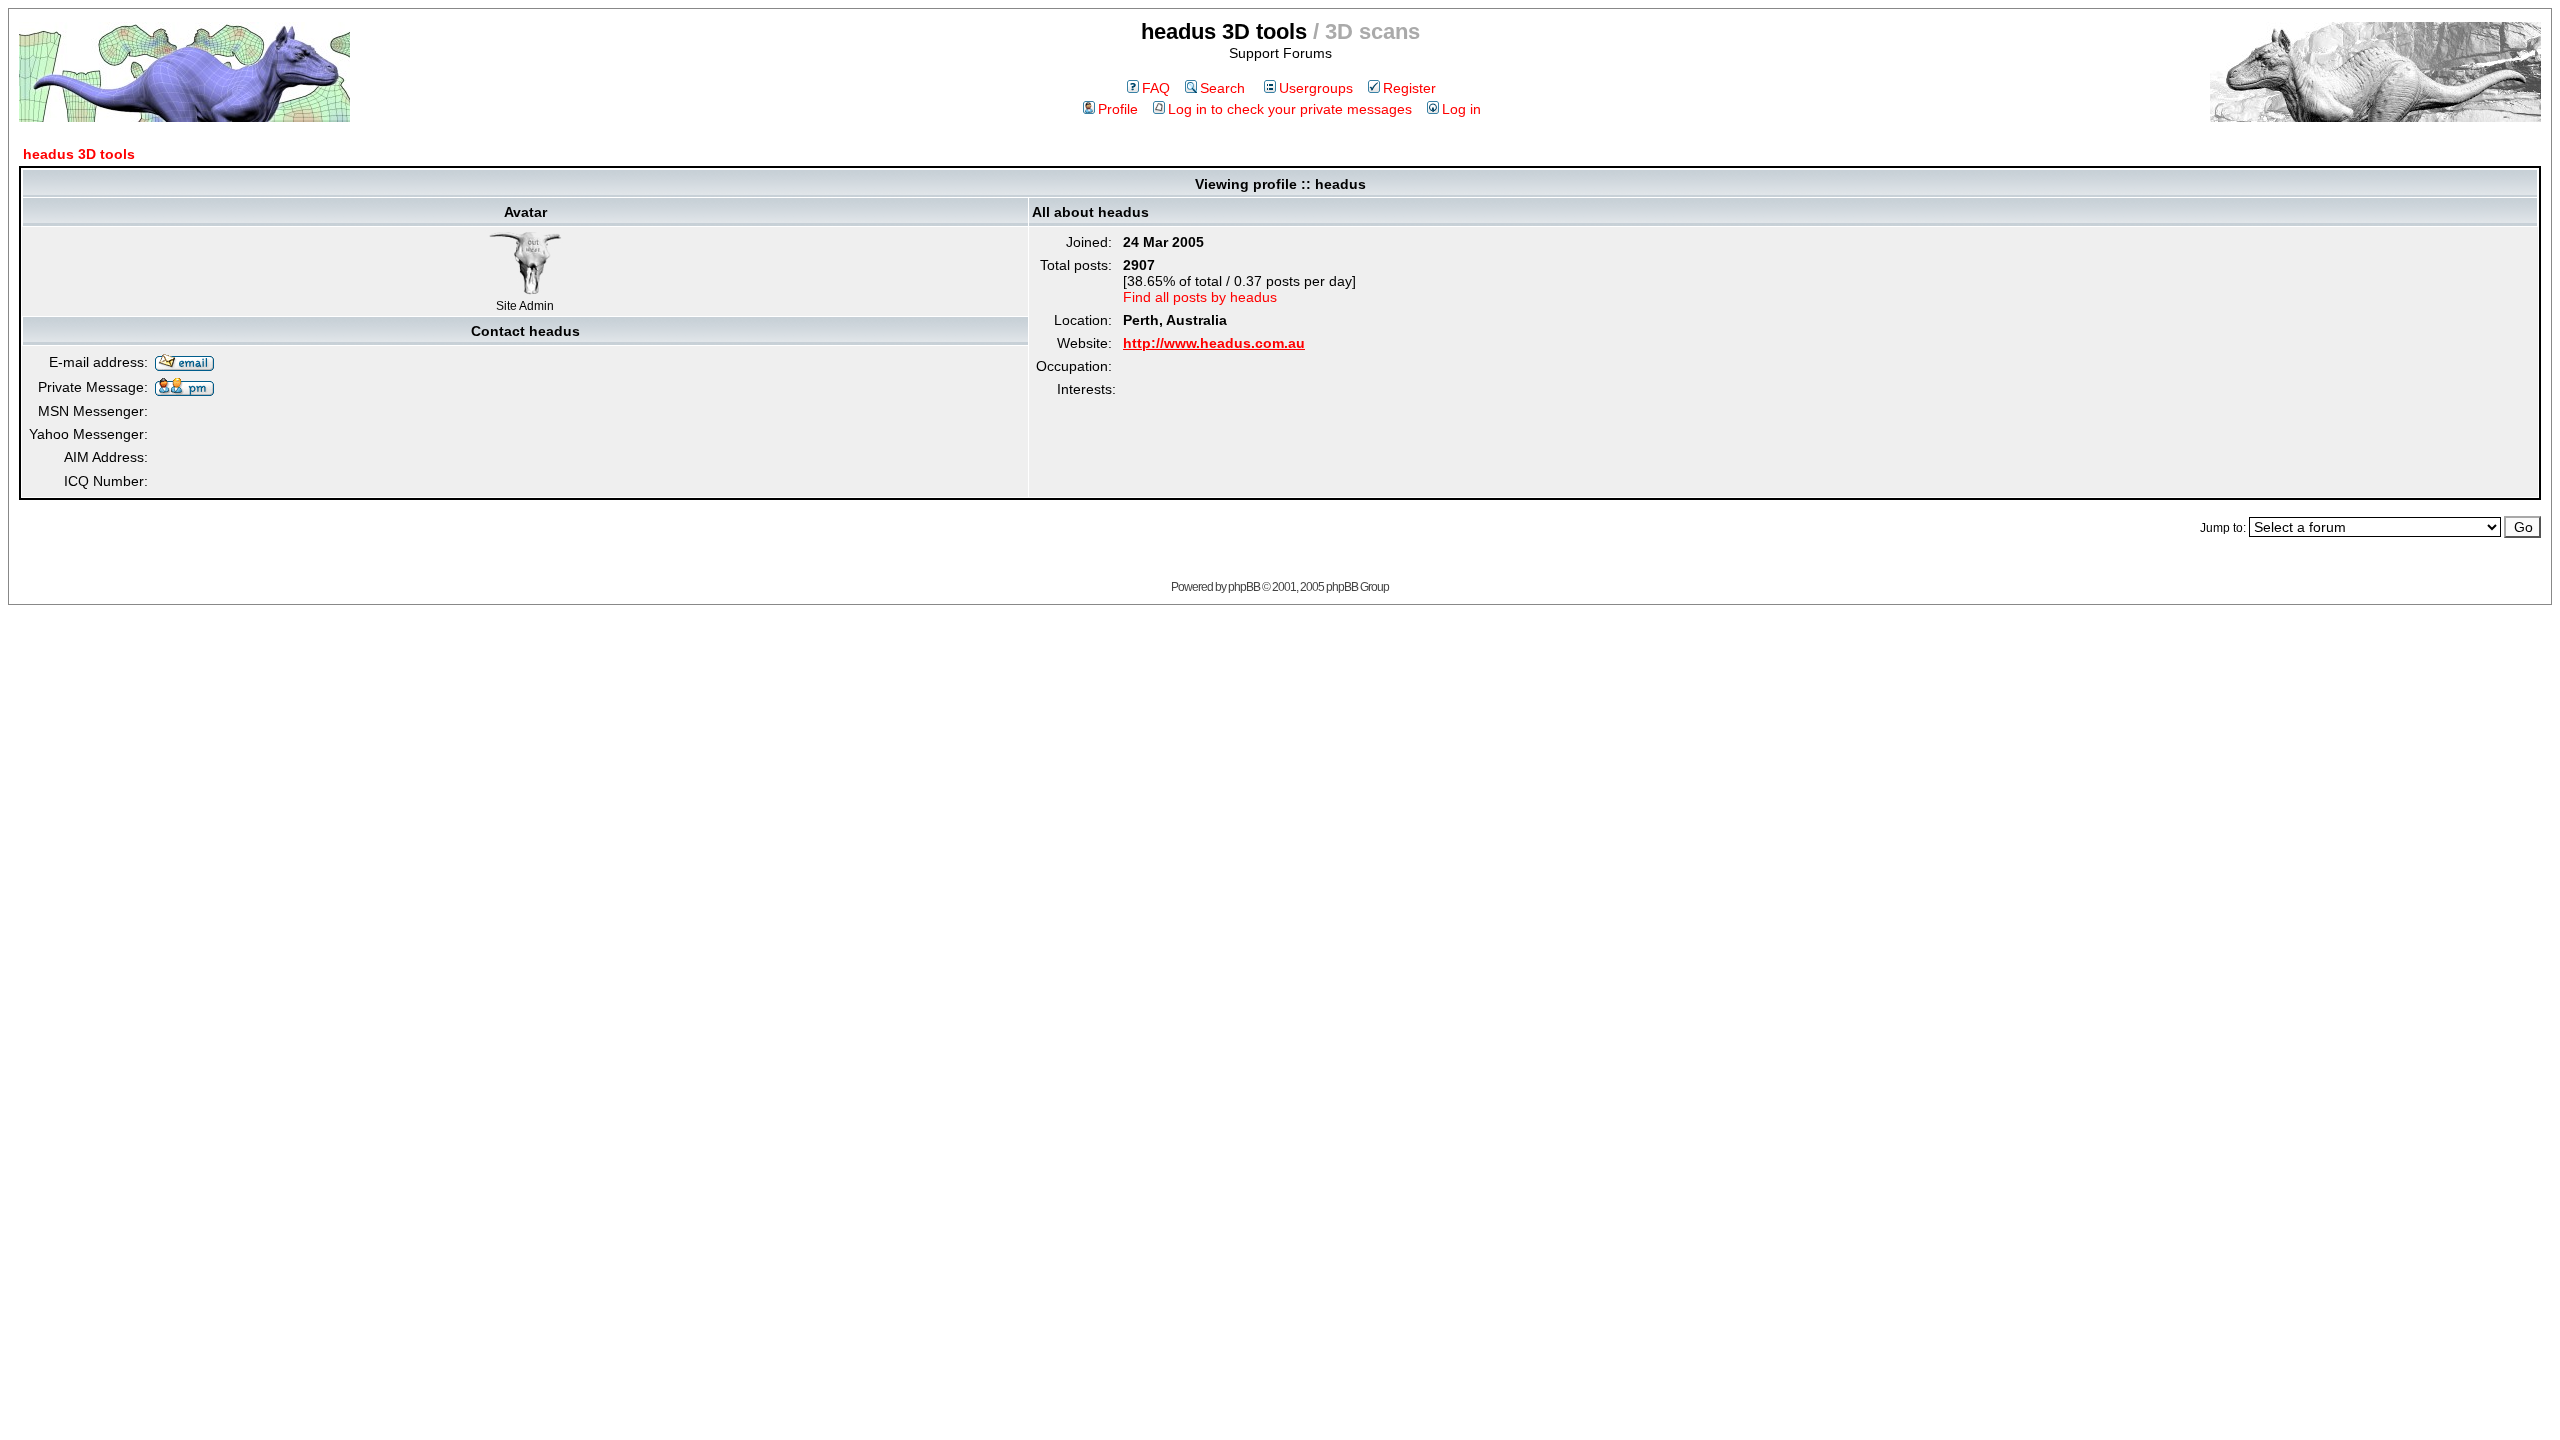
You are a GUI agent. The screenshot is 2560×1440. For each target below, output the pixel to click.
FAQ (1156, 88)
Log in (1461, 109)
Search (1222, 88)
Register (1409, 88)
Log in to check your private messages (1290, 109)
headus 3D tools (79, 154)
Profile (1118, 109)
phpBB (1244, 587)
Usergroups (1316, 88)
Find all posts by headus (1200, 297)
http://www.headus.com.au (1214, 343)
